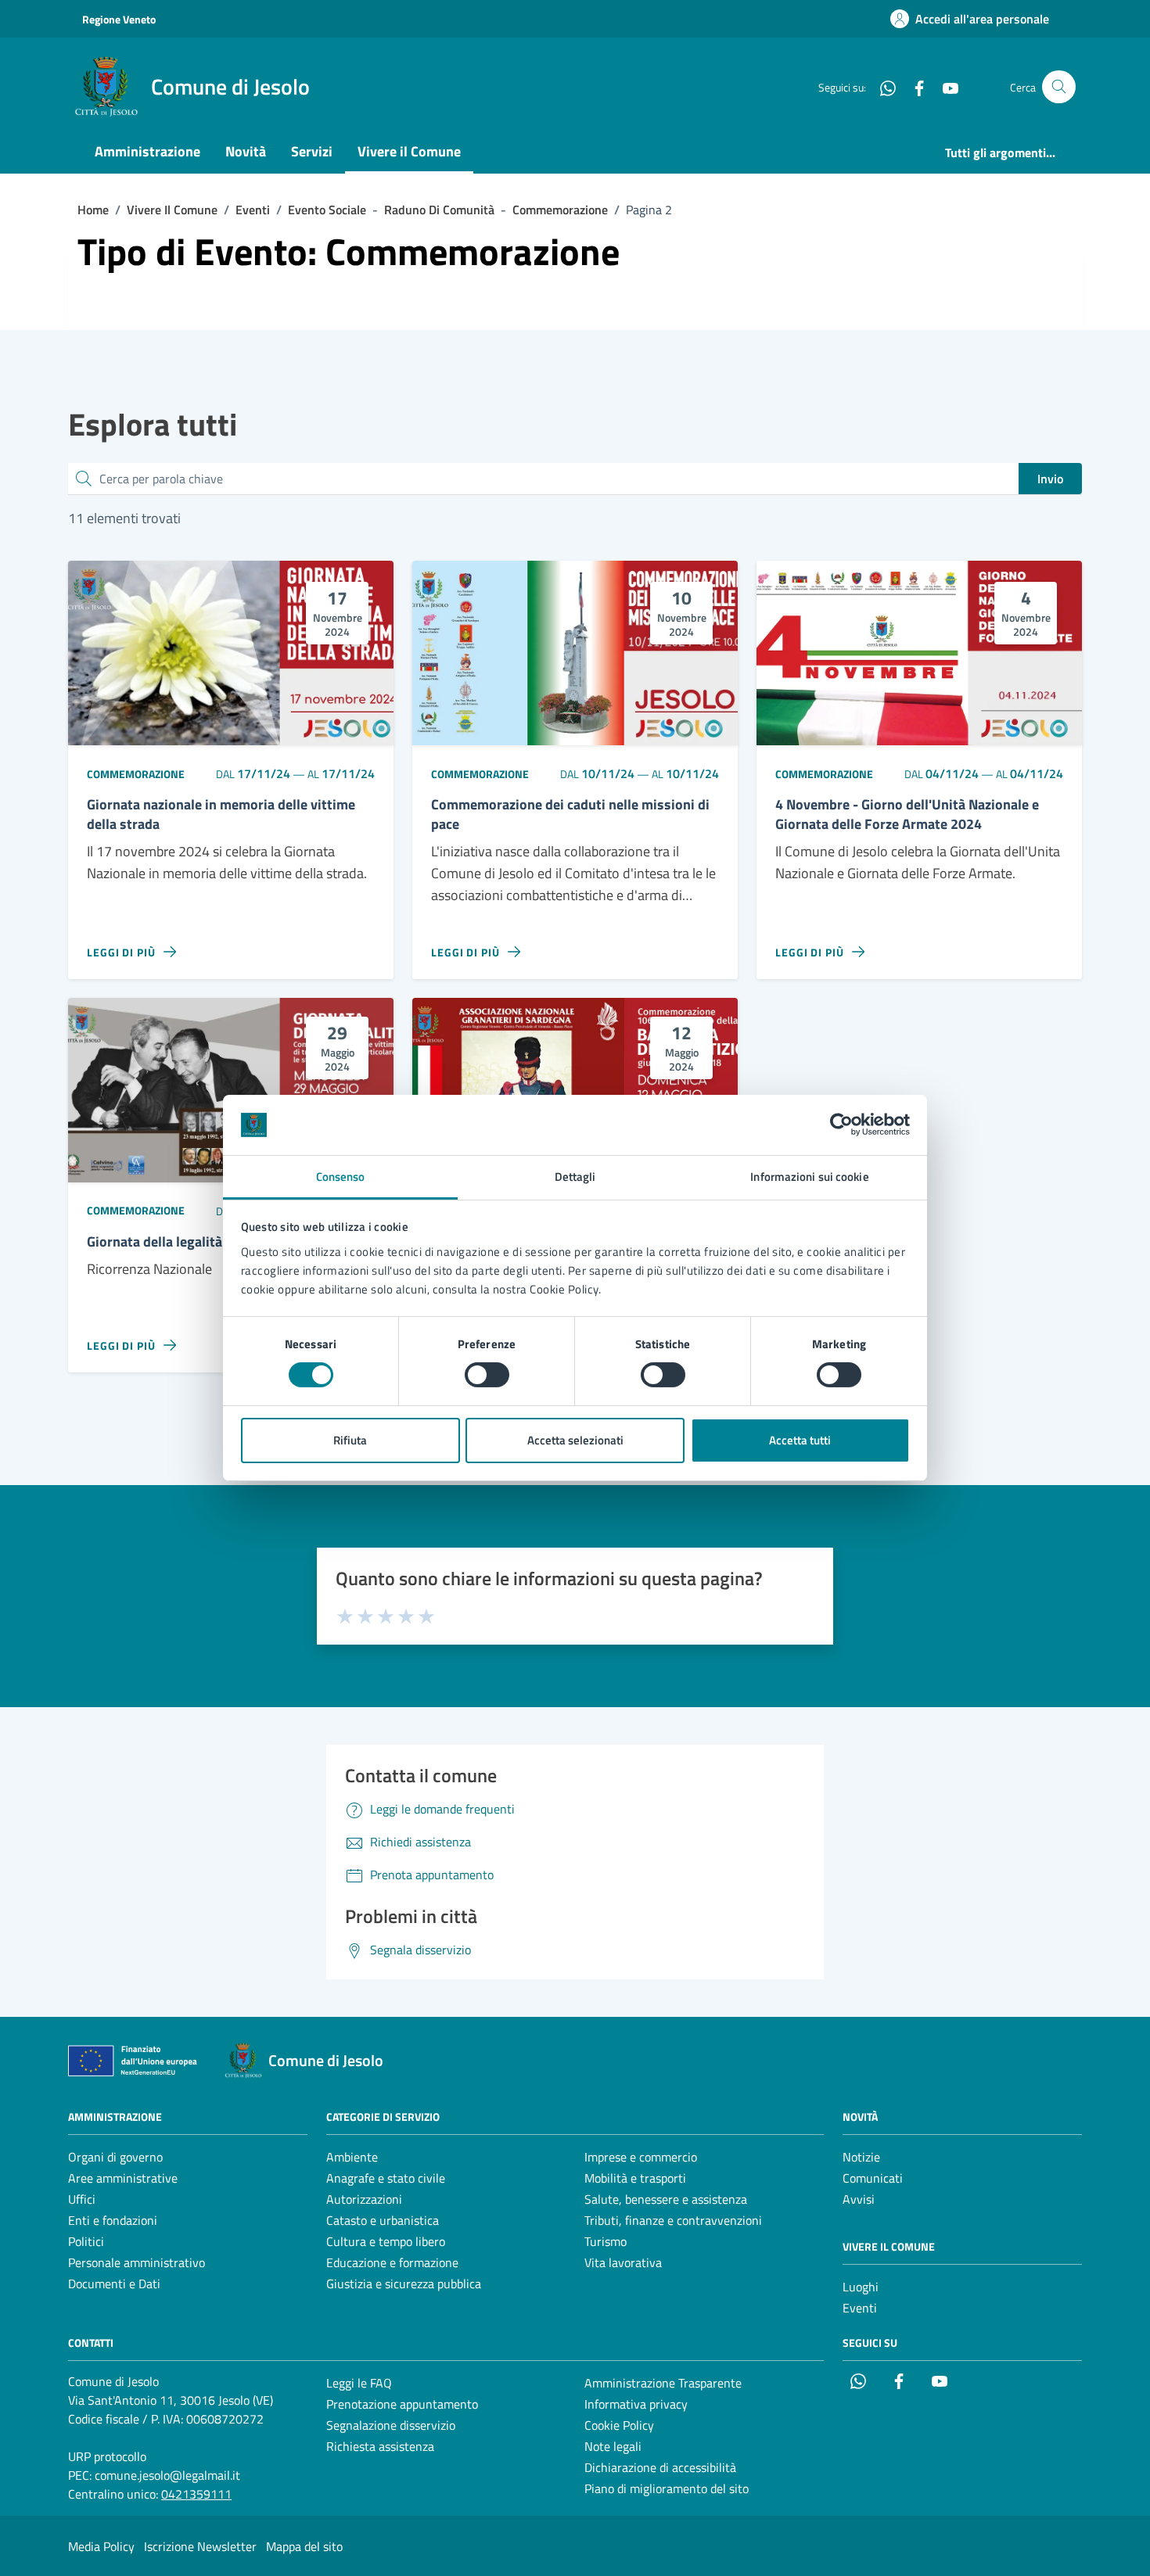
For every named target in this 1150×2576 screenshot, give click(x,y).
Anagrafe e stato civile (386, 2178)
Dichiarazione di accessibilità (660, 2467)
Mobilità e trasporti (635, 2178)
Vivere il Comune (409, 151)
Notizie (861, 2157)
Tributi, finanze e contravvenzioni (673, 2220)
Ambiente (352, 2157)
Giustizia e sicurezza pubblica (404, 2284)
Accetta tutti (800, 1440)
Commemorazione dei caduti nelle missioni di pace (570, 815)
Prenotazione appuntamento (402, 2404)
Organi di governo (115, 2157)
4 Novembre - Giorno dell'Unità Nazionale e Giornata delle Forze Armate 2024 (907, 815)
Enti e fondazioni (113, 2220)
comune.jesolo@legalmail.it (167, 2475)
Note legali (613, 2446)
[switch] (487, 1375)
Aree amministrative (123, 2178)
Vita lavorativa (623, 2262)
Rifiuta (350, 1440)
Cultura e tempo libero (386, 2241)
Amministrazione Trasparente (663, 2383)
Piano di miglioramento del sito (667, 2488)
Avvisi (859, 2199)
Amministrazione (147, 151)
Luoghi (861, 2287)
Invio (1050, 479)
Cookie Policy (619, 2425)
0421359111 (196, 2494)
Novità (246, 151)
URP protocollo (107, 2456)
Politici (86, 2241)
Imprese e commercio (641, 2157)
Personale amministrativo (137, 2262)
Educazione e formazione (392, 2262)
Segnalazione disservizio (391, 2425)
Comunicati (873, 2178)
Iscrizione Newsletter (200, 2546)
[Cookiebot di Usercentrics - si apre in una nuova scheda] (841, 1125)
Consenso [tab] (341, 1177)
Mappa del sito (304, 2546)
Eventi (860, 2308)
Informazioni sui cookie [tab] (809, 1177)
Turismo (606, 2241)
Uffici (82, 2199)
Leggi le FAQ (359, 2383)
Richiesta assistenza (380, 2446)
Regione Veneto (119, 19)
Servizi (312, 151)
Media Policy (101, 2546)
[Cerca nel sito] (1059, 87)
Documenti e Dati (114, 2284)
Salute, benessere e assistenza (666, 2199)
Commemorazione (136, 774)
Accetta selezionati (575, 1440)
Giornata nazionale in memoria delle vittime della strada (221, 815)
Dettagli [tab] (575, 1177)
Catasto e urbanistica (383, 2220)
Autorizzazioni (364, 2199)
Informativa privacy (636, 2404)
